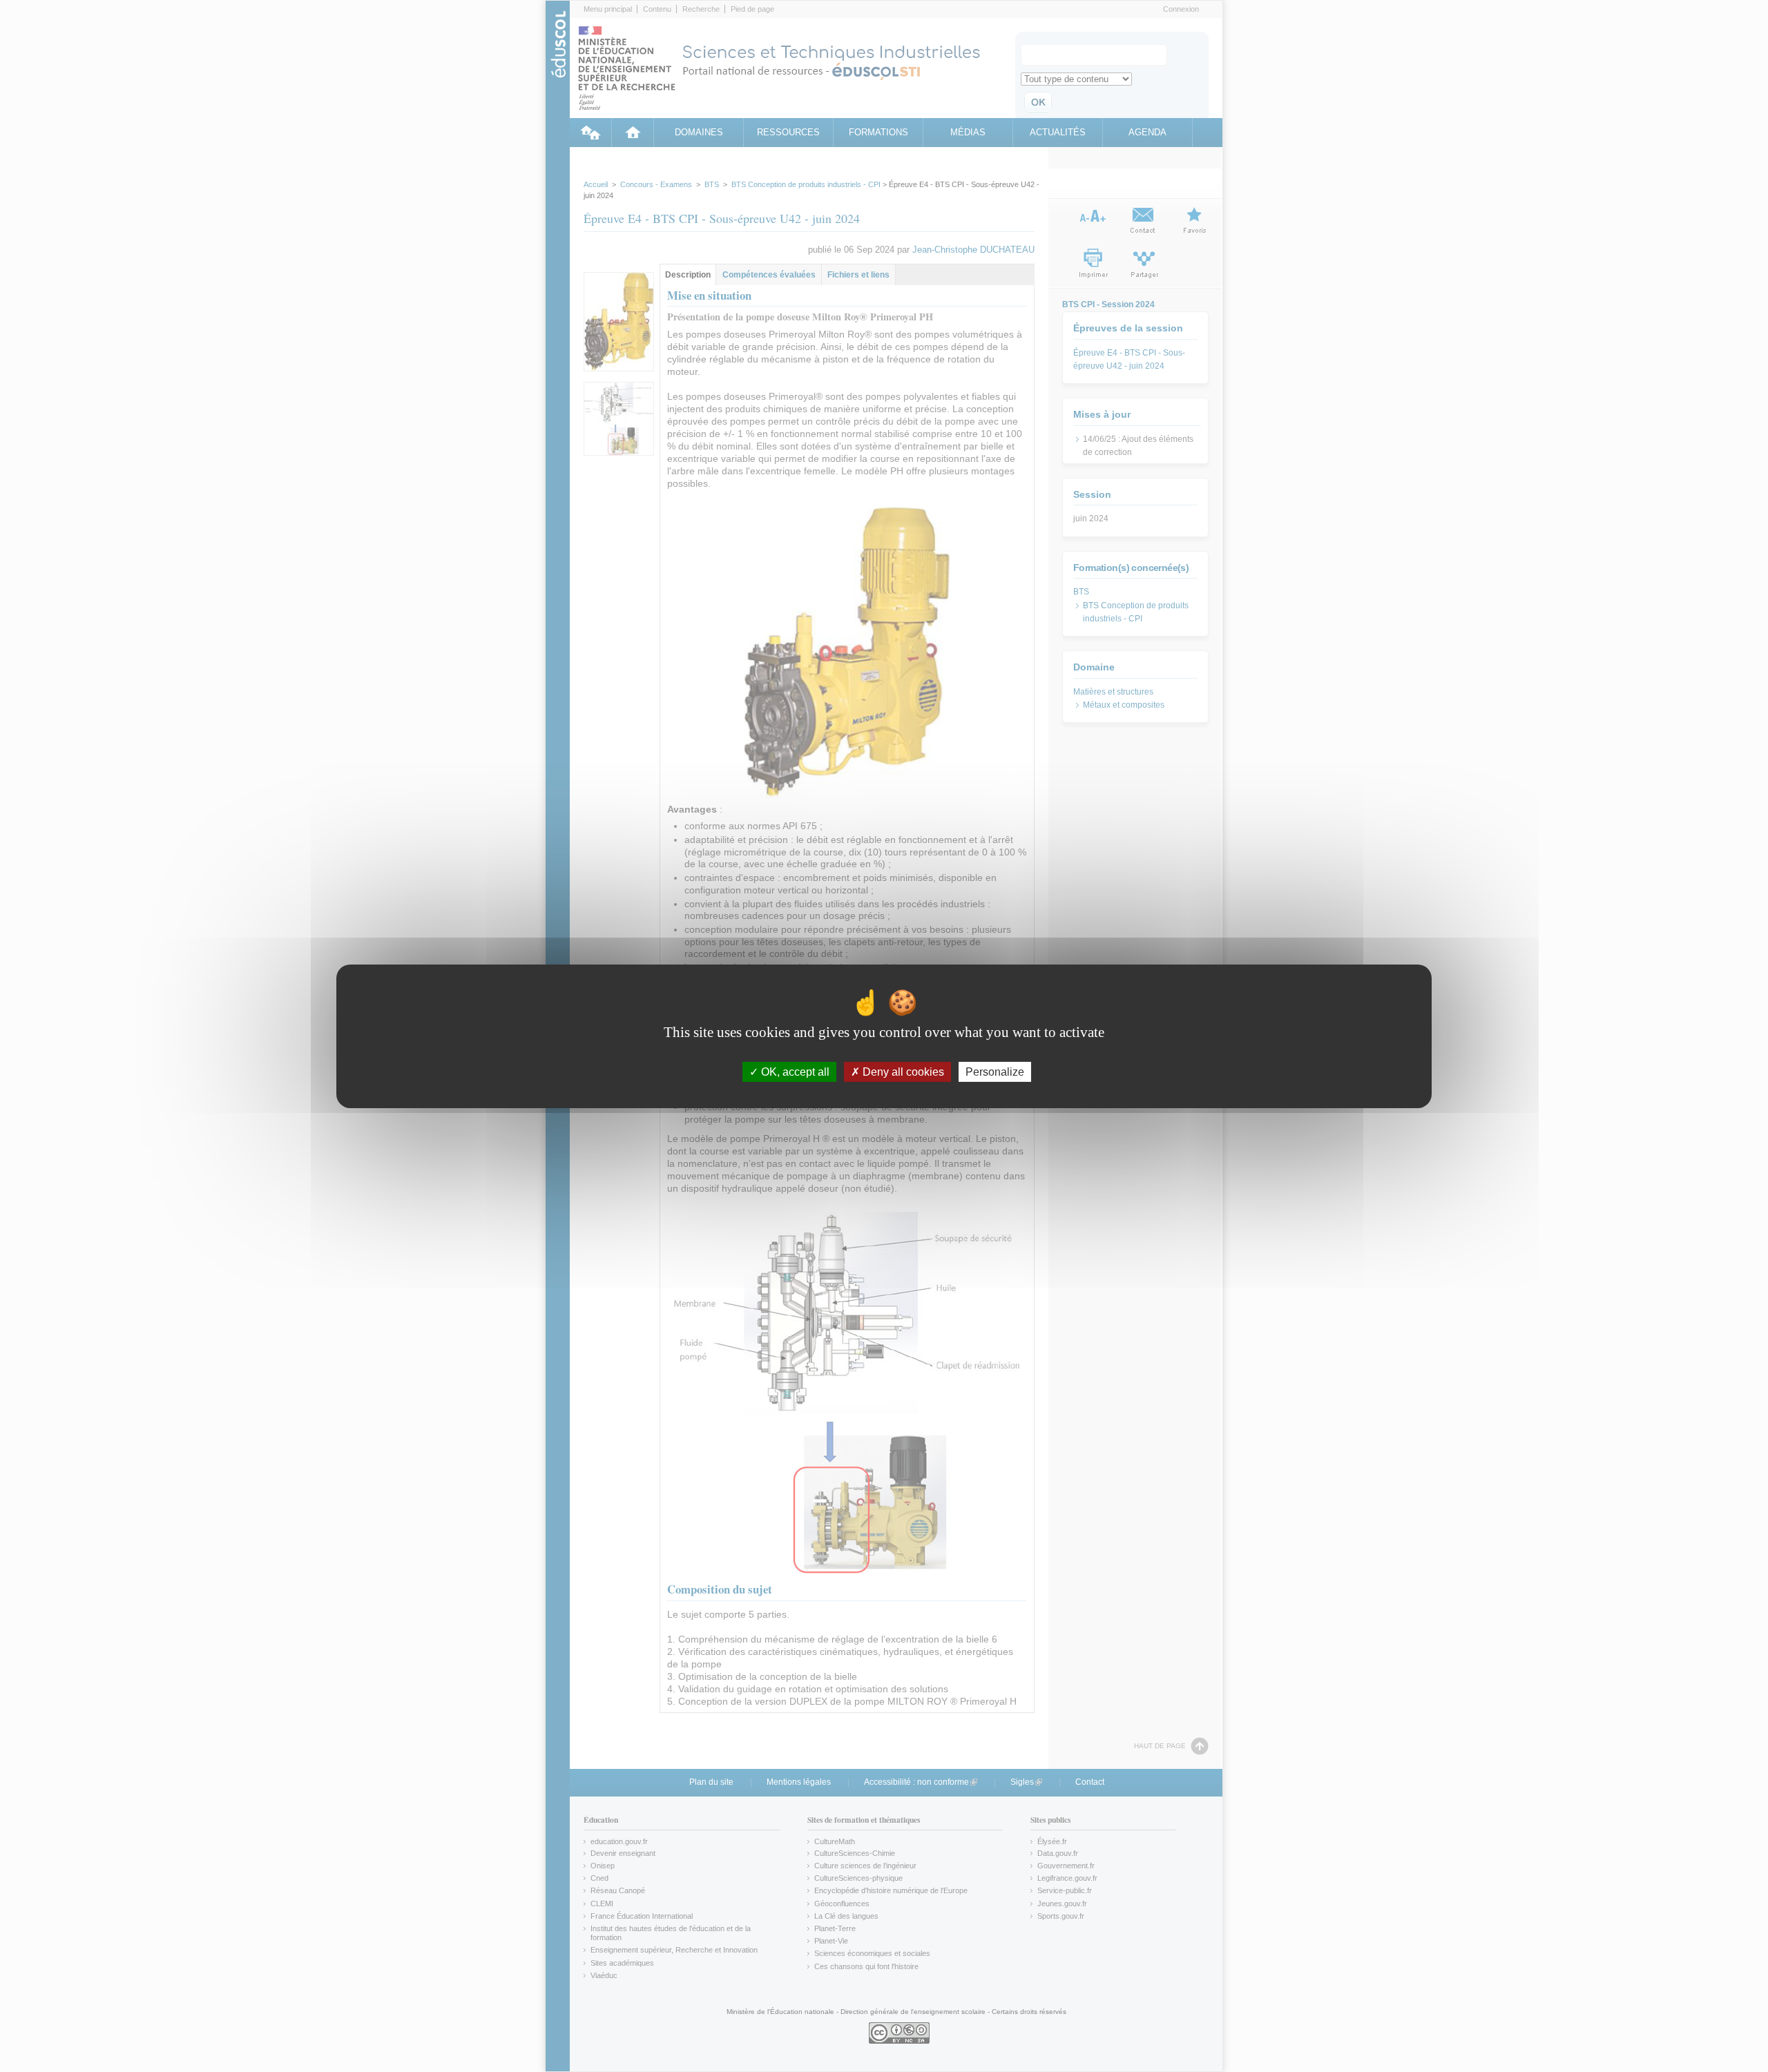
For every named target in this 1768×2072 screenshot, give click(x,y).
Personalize (995, 1071)
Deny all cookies (902, 1071)
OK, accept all (794, 1071)
